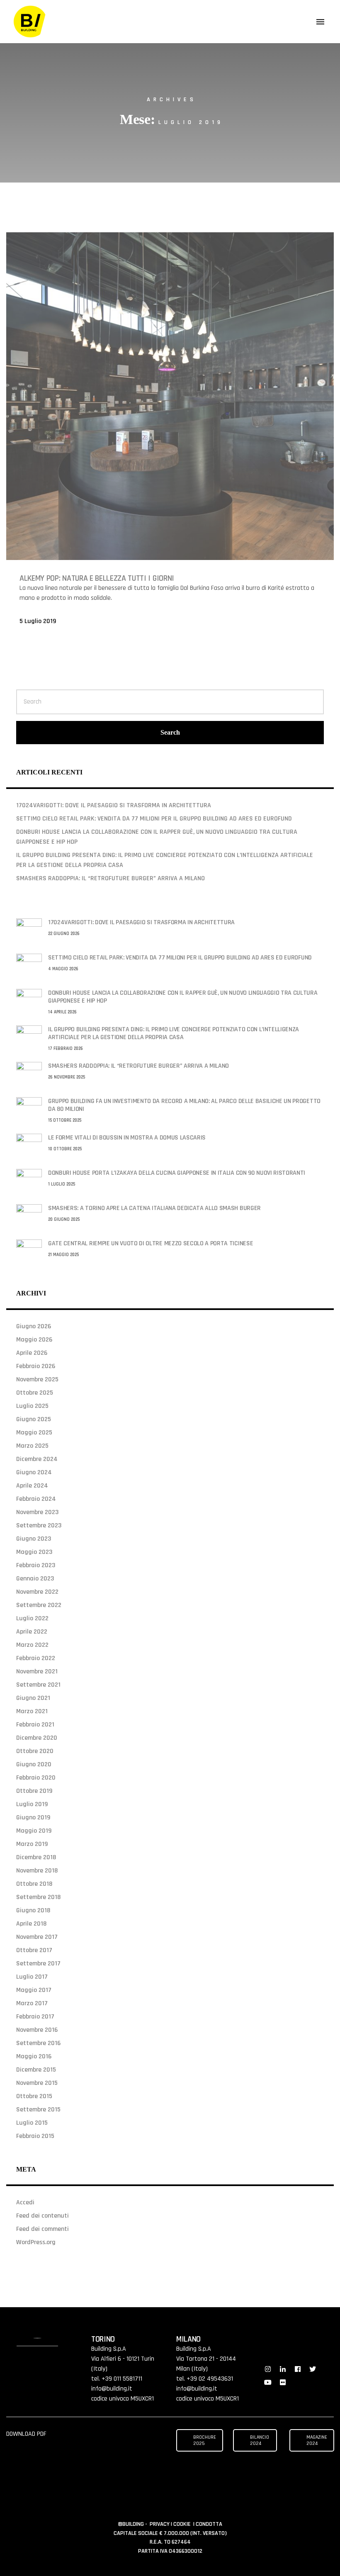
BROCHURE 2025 (205, 2440)
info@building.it (112, 2389)
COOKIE (183, 2524)
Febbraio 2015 (35, 2136)
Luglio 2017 (32, 1977)
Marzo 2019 (32, 1844)
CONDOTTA (209, 2524)
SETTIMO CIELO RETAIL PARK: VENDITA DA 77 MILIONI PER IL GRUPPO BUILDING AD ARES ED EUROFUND (154, 819)
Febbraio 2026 (36, 1366)
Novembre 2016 (37, 2030)
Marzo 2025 (32, 1446)
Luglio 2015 (32, 2123)
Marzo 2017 (32, 2003)
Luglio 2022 (32, 1618)
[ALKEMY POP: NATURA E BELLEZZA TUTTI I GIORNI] (170, 396)
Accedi (25, 2202)
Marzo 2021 (32, 1711)
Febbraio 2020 (36, 1778)
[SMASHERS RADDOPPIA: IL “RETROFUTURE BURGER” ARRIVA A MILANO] (29, 1075)
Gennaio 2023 (35, 1579)
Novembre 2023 (37, 1512)
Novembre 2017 (37, 1937)
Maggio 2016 (34, 2056)
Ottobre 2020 (35, 1751)
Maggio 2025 (34, 1433)
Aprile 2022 (32, 1632)
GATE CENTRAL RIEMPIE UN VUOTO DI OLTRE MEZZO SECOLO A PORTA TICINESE (151, 1243)
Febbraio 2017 (35, 2017)
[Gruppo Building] (30, 22)
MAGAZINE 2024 (317, 2440)
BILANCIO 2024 (260, 2440)
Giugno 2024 (34, 1472)
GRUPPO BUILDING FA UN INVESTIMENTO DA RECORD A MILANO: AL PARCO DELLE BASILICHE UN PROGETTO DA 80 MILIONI (184, 1105)
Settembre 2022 (39, 1605)
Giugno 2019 (33, 1818)
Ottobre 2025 (35, 1393)
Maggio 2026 (34, 1340)
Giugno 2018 (33, 1910)
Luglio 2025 (32, 1406)
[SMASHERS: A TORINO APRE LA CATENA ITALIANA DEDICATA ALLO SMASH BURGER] (29, 1217)
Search (170, 732)
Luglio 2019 (32, 1804)
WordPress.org (36, 2242)
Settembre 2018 (38, 1897)
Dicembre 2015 (36, 2070)
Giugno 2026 (34, 1326)
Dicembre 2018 (36, 1857)
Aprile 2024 (32, 1486)
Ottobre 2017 (34, 1950)
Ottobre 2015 (34, 2096)
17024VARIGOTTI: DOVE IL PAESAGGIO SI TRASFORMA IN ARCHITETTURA (114, 805)
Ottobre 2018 (34, 1884)
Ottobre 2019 (34, 1791)
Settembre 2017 (38, 1964)
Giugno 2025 (34, 1419)
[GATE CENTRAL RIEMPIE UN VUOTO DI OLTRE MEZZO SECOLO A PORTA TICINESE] (29, 1252)
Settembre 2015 (38, 2110)
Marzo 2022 (32, 1645)
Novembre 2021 (37, 1671)
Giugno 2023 (34, 1539)
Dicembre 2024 (37, 1459)
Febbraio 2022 (36, 1658)
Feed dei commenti (42, 2229)
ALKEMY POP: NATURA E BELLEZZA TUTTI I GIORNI (97, 578)
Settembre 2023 (39, 1525)
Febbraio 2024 (36, 1499)
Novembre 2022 (37, 1592)
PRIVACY (160, 2524)
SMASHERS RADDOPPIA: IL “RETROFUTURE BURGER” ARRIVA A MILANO (110, 878)
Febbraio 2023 (36, 1565)
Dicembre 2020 (37, 1738)
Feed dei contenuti (42, 2216)
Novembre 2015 (37, 2083)
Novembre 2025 (37, 1379)
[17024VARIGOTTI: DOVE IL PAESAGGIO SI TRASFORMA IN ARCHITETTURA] (29, 931)
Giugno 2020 (34, 1764)
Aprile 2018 (31, 1924)
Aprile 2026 (32, 1353)
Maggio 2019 (34, 1831)
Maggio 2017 (34, 1990)
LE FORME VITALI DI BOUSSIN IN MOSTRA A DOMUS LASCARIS (127, 1138)
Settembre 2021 (38, 1685)
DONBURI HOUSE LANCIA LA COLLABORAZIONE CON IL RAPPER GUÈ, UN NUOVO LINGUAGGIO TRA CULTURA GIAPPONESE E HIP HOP (183, 997)
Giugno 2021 (33, 1698)
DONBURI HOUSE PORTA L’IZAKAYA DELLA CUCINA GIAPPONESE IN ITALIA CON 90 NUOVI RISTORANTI (177, 1173)
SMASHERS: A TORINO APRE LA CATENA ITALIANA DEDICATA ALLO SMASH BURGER (154, 1208)
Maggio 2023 (34, 1552)
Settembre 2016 (38, 2043)
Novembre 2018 (37, 1871)
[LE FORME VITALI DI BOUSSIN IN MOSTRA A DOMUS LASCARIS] (29, 1146)
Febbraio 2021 (35, 1725)
